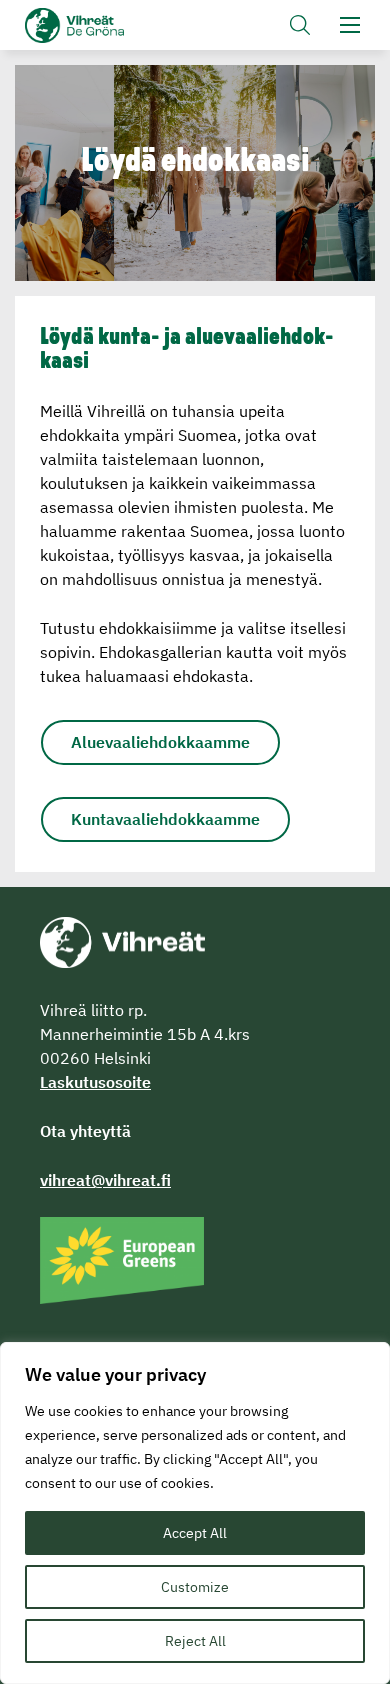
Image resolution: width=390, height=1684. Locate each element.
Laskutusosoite (95, 1082)
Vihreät (107, 25)
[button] (300, 25)
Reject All (195, 1641)
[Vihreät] (122, 941)
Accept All (195, 1533)
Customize (195, 1587)
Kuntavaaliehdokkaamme (165, 819)
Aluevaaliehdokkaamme (160, 742)
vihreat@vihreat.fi (105, 1180)
